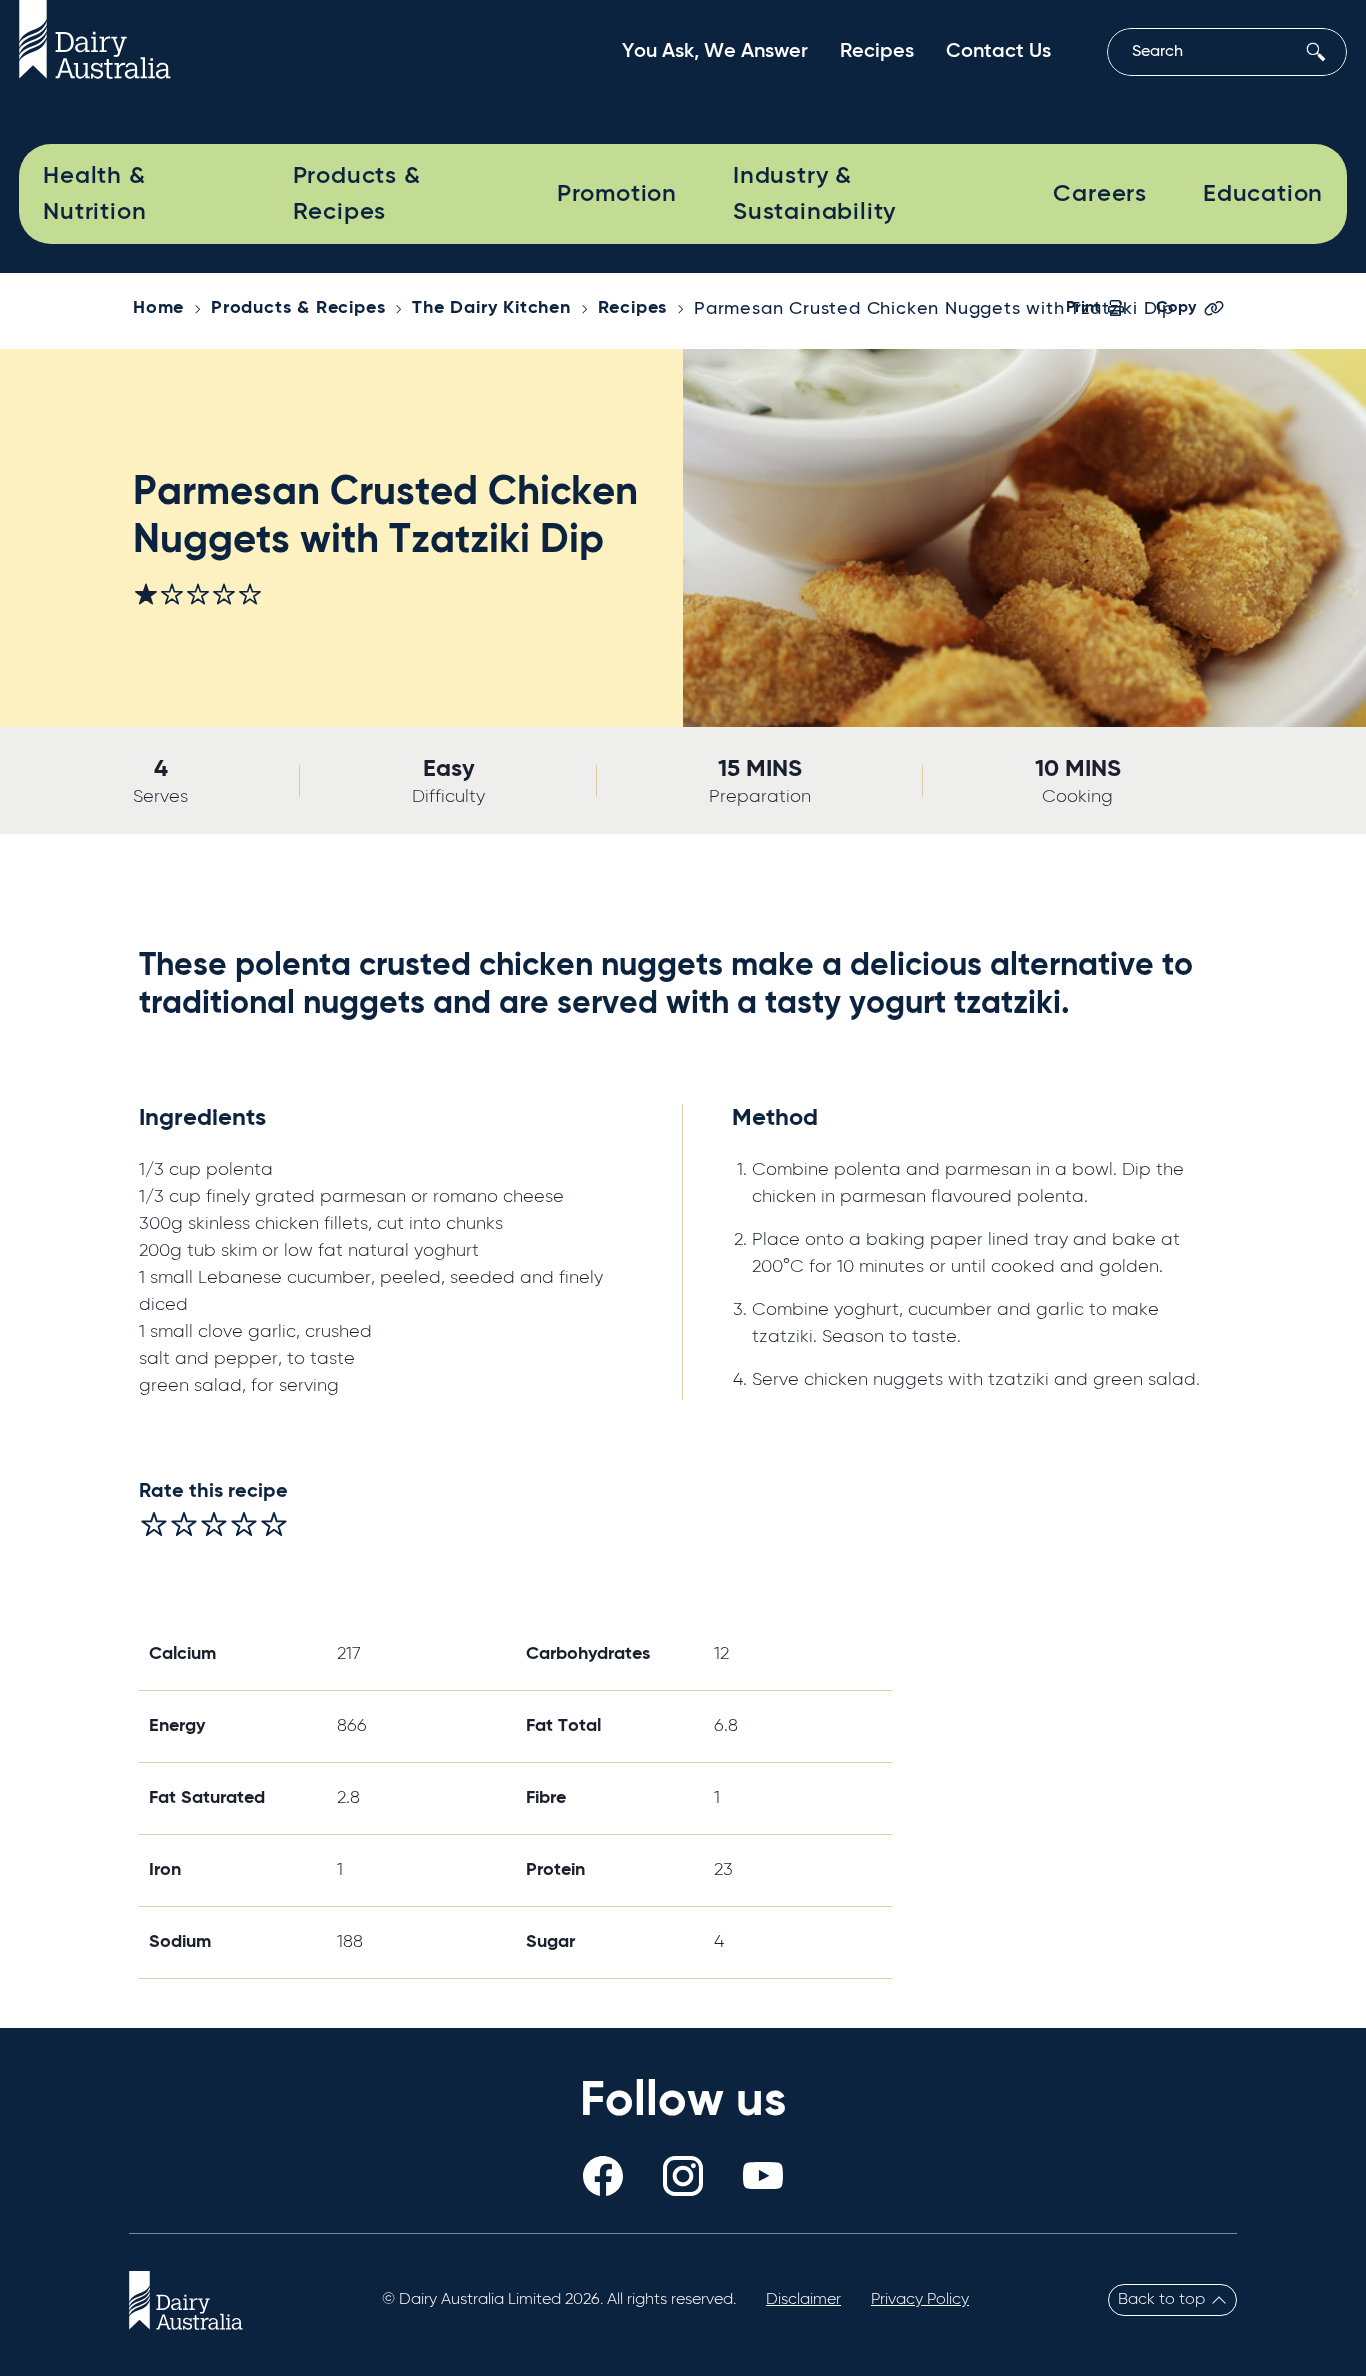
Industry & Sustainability (814, 194)
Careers (1100, 194)
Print (1083, 308)
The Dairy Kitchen (491, 308)
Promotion (617, 194)
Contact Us (998, 52)
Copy (1176, 308)
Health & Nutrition (94, 194)
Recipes (877, 52)
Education (1263, 194)
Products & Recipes (357, 194)
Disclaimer (803, 2300)
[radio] (154, 1524)
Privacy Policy (920, 2300)
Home (158, 308)
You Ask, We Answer (715, 52)
